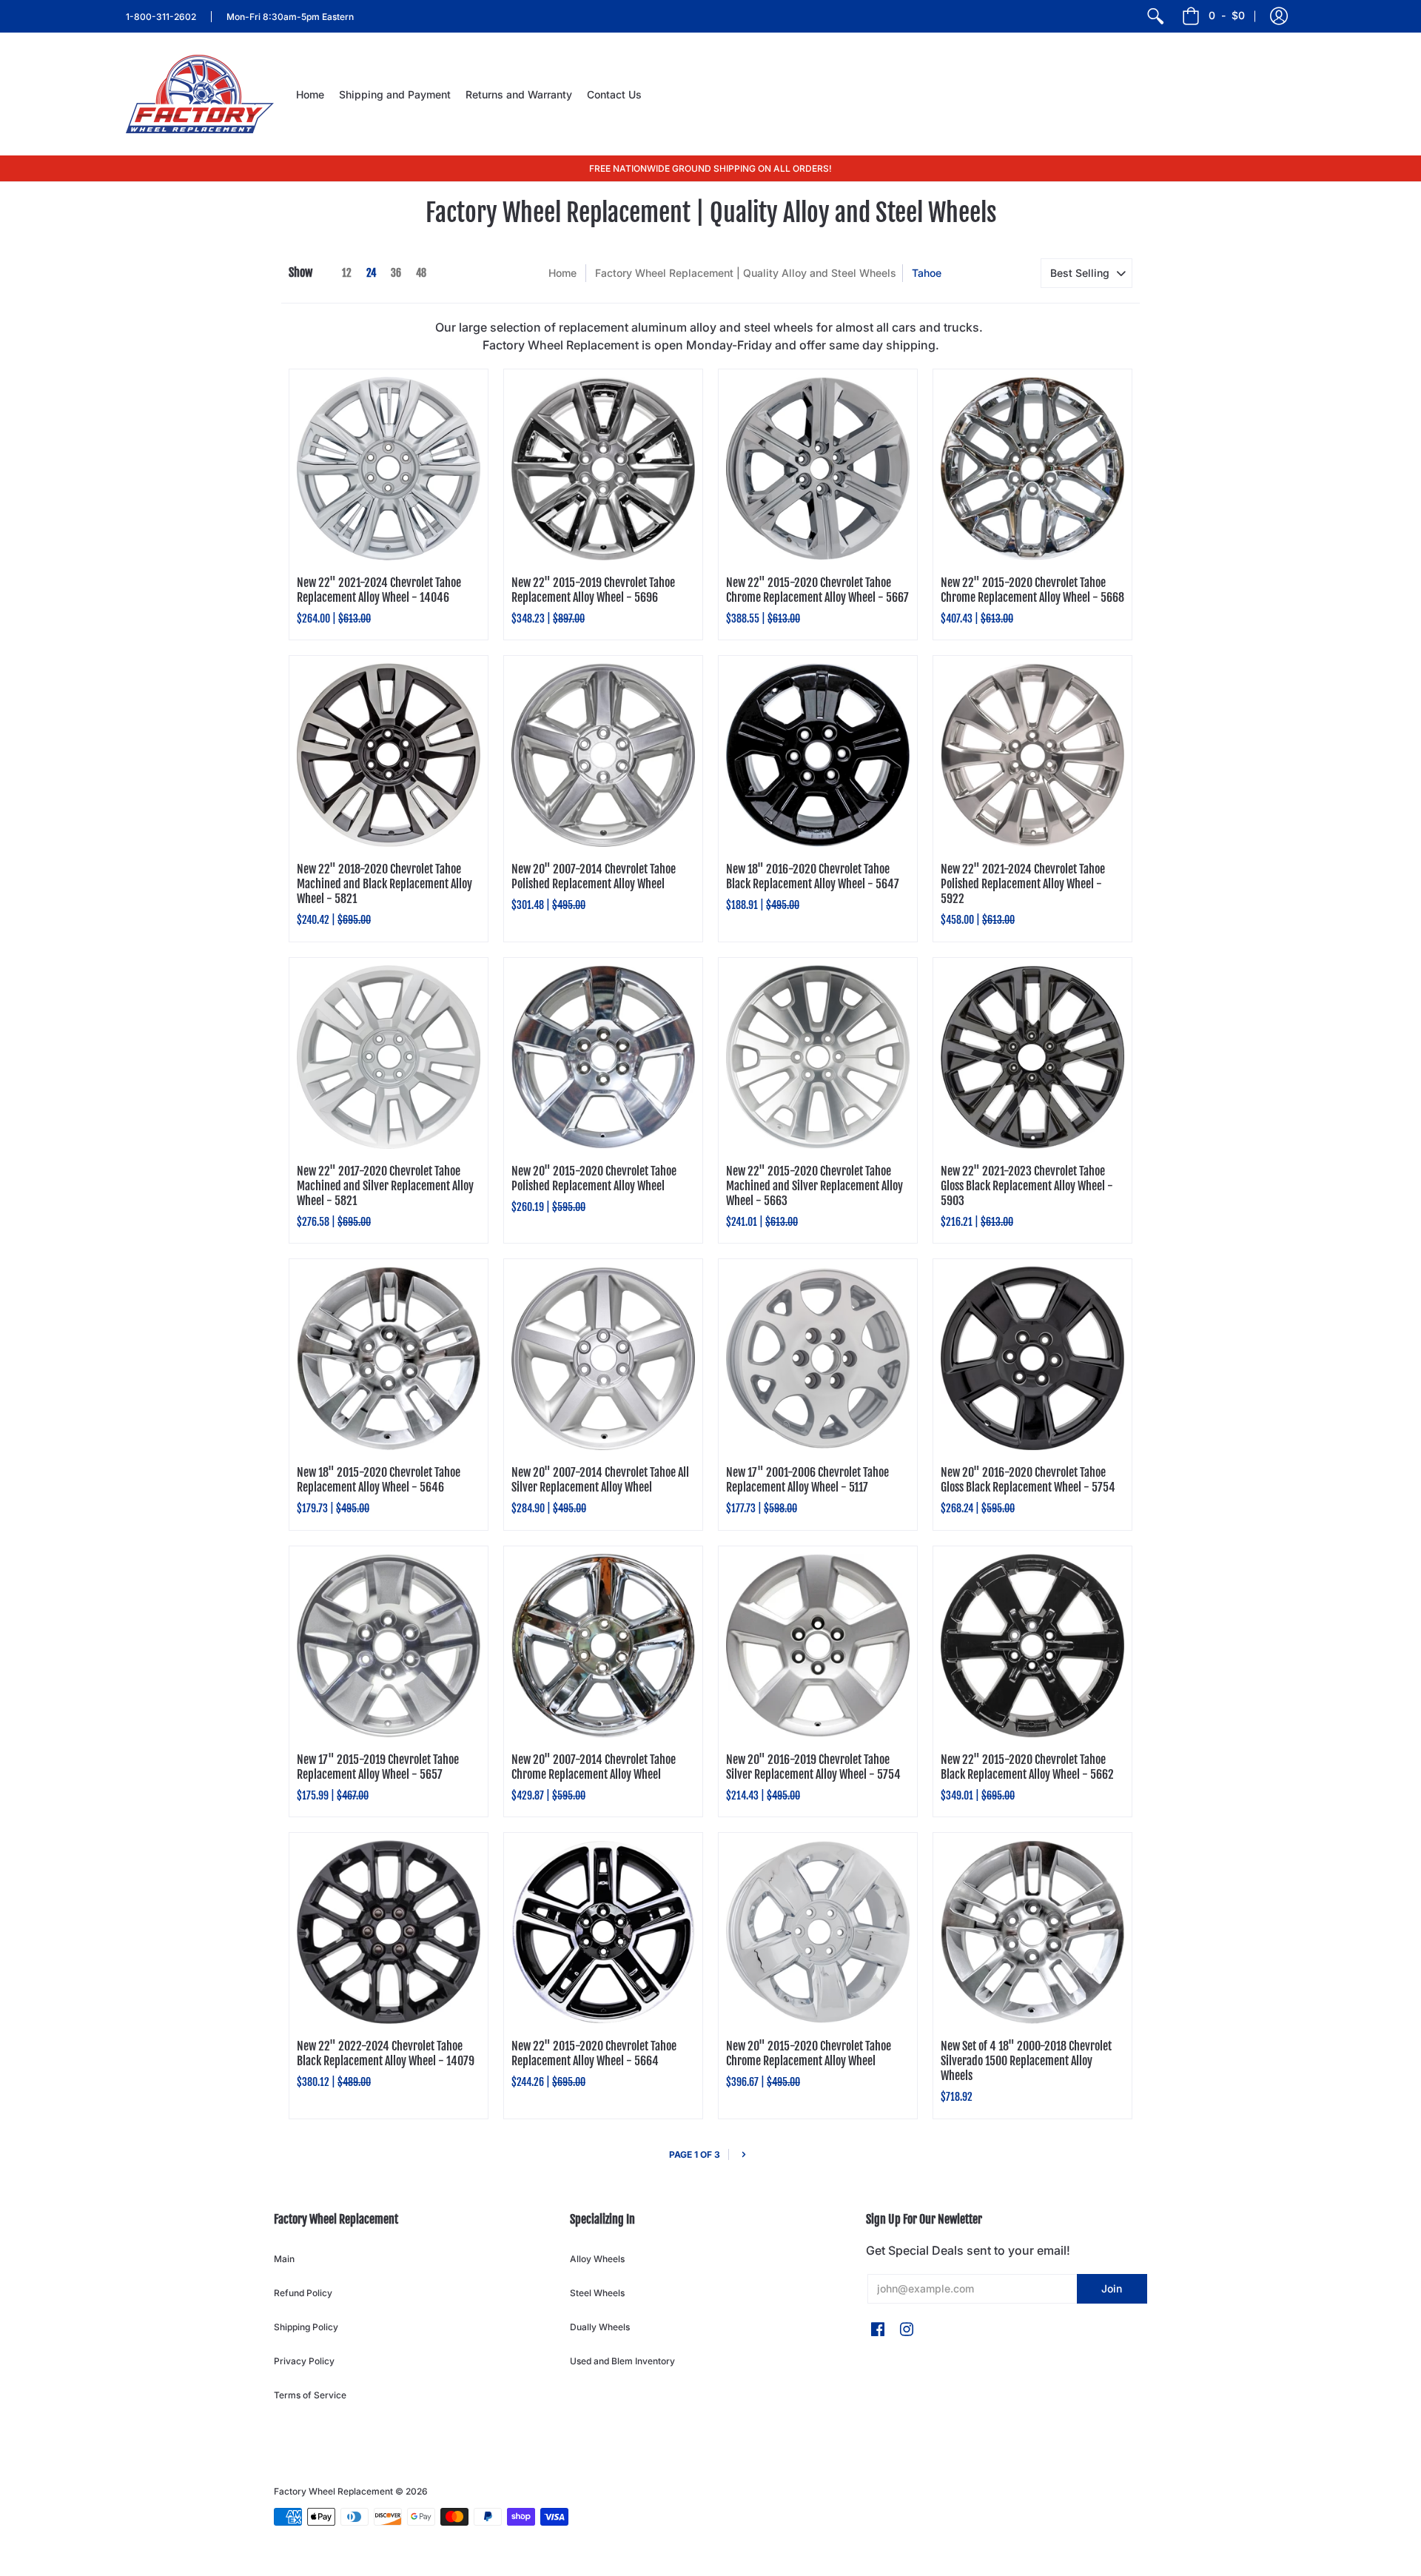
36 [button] (396, 273)
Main (284, 2259)
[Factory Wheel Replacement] (200, 94)
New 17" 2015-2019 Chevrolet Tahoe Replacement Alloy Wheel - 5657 (378, 1767)
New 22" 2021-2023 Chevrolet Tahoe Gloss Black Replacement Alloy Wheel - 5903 (1027, 1186)
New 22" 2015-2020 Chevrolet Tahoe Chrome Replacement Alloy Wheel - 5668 (1032, 590)
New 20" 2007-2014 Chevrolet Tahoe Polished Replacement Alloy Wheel (594, 876)
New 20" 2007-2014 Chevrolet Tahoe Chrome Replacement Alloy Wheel (594, 1767)
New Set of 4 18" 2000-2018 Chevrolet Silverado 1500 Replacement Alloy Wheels (1026, 2061)
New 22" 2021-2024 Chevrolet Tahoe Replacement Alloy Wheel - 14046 (379, 590)
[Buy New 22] (389, 469)
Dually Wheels (600, 2327)
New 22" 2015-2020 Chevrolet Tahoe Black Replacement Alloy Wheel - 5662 (1027, 1767)
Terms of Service (310, 2395)
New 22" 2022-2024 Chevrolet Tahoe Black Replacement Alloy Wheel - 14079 (386, 2053)
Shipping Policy (306, 2327)
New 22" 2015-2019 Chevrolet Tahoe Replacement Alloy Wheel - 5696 (593, 590)
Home (562, 273)
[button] (1279, 16)
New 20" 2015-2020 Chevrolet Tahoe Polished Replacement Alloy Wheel (594, 1178)
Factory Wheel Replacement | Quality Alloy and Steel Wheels (746, 273)
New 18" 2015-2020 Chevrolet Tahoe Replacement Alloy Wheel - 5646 (379, 1480)
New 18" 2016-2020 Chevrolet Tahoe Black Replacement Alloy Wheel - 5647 (813, 876)
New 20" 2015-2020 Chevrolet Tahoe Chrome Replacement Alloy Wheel (809, 2053)
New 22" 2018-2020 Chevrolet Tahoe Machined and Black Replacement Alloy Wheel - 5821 (384, 884)
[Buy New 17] (818, 1358)
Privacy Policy (304, 2361)
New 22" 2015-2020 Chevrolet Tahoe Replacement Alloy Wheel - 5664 (594, 2053)
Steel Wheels (597, 2293)
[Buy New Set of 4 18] (1032, 1932)
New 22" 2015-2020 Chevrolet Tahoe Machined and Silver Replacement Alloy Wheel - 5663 (814, 1186)
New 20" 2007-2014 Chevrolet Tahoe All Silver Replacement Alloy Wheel (600, 1480)
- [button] (1227, 15)
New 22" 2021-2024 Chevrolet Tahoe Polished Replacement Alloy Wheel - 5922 (1023, 884)
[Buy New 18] (818, 755)
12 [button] (347, 273)
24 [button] (371, 273)
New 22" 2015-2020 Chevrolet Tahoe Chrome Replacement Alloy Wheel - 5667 (817, 590)
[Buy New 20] (603, 755)
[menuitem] (1155, 16)
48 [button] (421, 273)
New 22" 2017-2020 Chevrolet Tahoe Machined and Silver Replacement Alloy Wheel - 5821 (385, 1186)
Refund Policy (303, 2293)
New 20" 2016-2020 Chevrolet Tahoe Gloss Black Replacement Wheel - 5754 (1028, 1480)
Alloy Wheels (597, 2259)
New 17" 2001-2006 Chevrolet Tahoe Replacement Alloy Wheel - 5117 (807, 1480)
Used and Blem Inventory (622, 2361)
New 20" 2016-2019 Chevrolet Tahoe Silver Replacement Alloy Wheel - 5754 (813, 1767)
